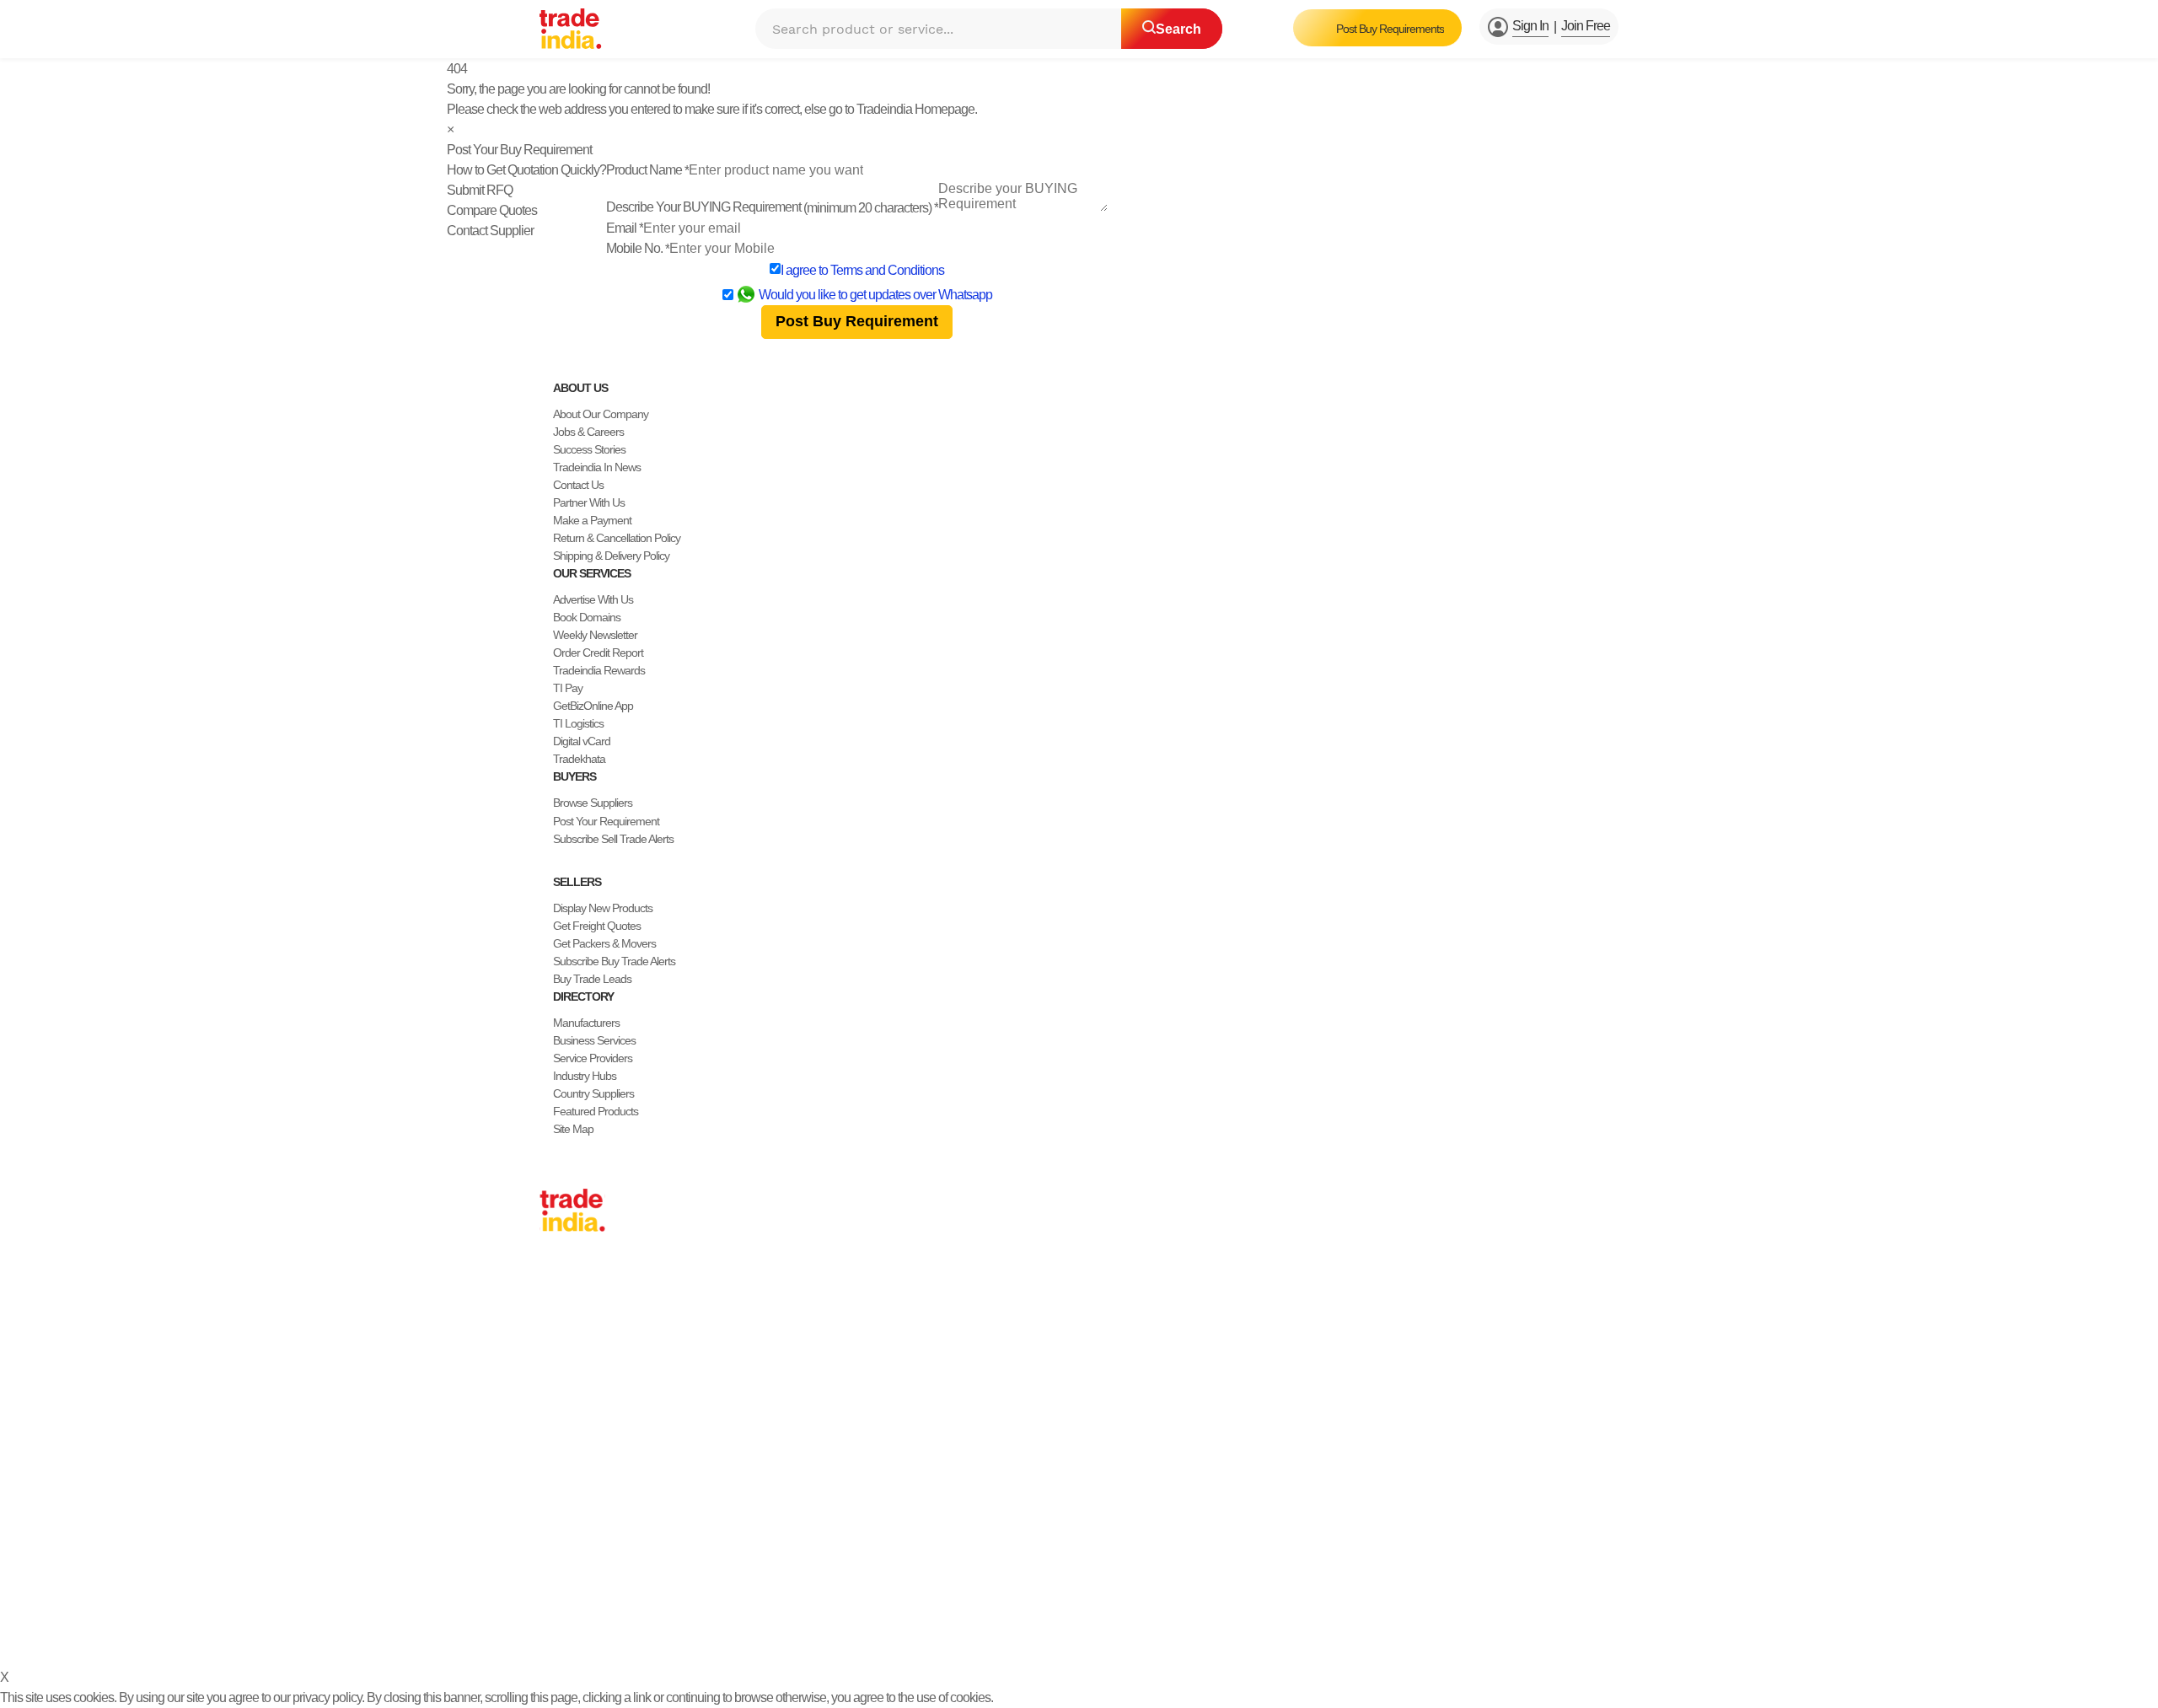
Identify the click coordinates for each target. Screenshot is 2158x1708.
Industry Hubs (585, 1076)
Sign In (1530, 26)
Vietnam (558, 1368)
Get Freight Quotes (597, 926)
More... (556, 1492)
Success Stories (589, 449)
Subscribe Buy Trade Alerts (614, 961)
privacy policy (327, 1697)
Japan (554, 1280)
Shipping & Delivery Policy (611, 556)
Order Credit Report (598, 653)
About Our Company (601, 414)
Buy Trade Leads (592, 979)
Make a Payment (592, 520)
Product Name (647, 170)
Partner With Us (589, 502)
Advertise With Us (593, 599)
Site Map (573, 1129)
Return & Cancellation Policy (617, 538)
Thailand (559, 1351)
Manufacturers (586, 1023)
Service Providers (593, 1058)
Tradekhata (579, 759)
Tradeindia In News (597, 467)
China (553, 1297)
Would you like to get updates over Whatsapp (875, 295)
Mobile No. (638, 248)
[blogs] (614, 1590)
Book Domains (587, 617)
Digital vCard (582, 741)
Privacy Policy (916, 1631)
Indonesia (562, 1439)
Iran (548, 1457)
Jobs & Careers (588, 432)
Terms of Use (995, 1631)
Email (625, 228)
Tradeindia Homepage (915, 109)
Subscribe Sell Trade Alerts (613, 839)
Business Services (594, 1040)
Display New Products (603, 908)
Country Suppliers (593, 1093)
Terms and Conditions (887, 270)
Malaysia (560, 1386)
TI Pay (568, 688)
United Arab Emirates (588, 1421)
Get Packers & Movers (604, 943)
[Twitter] (573, 1590)
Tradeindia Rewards (599, 670)
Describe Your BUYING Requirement (772, 207)
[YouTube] (600, 1590)
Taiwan (556, 1315)
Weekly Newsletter (595, 635)
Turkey (555, 1404)
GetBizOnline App (593, 706)
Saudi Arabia (568, 1474)
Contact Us (578, 485)
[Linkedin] (587, 1590)
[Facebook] (560, 1590)
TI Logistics (578, 723)
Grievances (1068, 1631)
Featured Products (596, 1111)
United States (570, 1333)
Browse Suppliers (593, 803)
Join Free (1586, 26)
